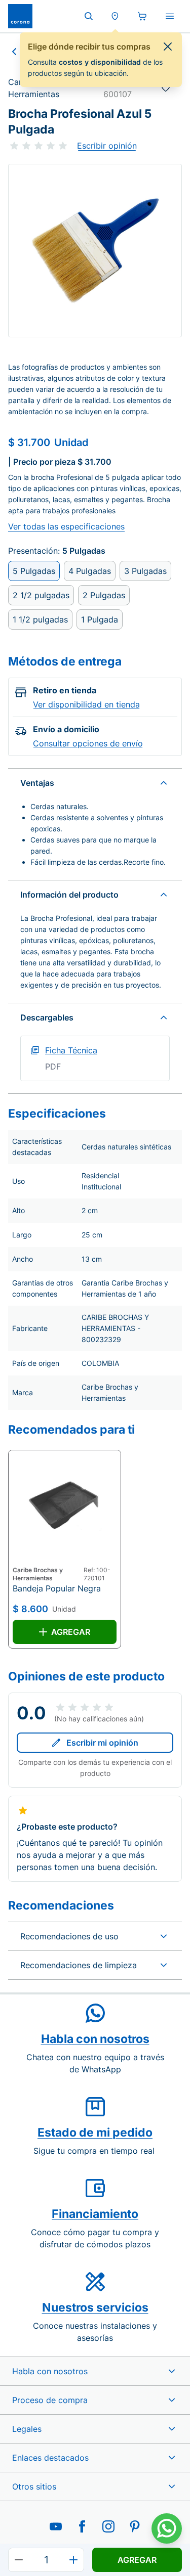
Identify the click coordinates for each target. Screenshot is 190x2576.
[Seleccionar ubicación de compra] (115, 16)
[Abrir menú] (170, 16)
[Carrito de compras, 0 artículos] (142, 16)
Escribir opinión (107, 146)
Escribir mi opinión (102, 1743)
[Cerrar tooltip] (168, 47)
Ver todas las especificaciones (66, 526)
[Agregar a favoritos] (166, 88)
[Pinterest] (135, 2526)
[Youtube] (56, 2526)
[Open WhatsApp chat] (167, 2528)
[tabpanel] (95, 251)
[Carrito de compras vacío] (142, 16)
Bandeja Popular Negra (57, 1588)
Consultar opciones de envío (88, 743)
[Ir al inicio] (20, 16)
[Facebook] (82, 2526)
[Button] (19, 2560)
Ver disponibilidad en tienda (86, 704)
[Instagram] (108, 2526)
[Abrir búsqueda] (89, 16)
